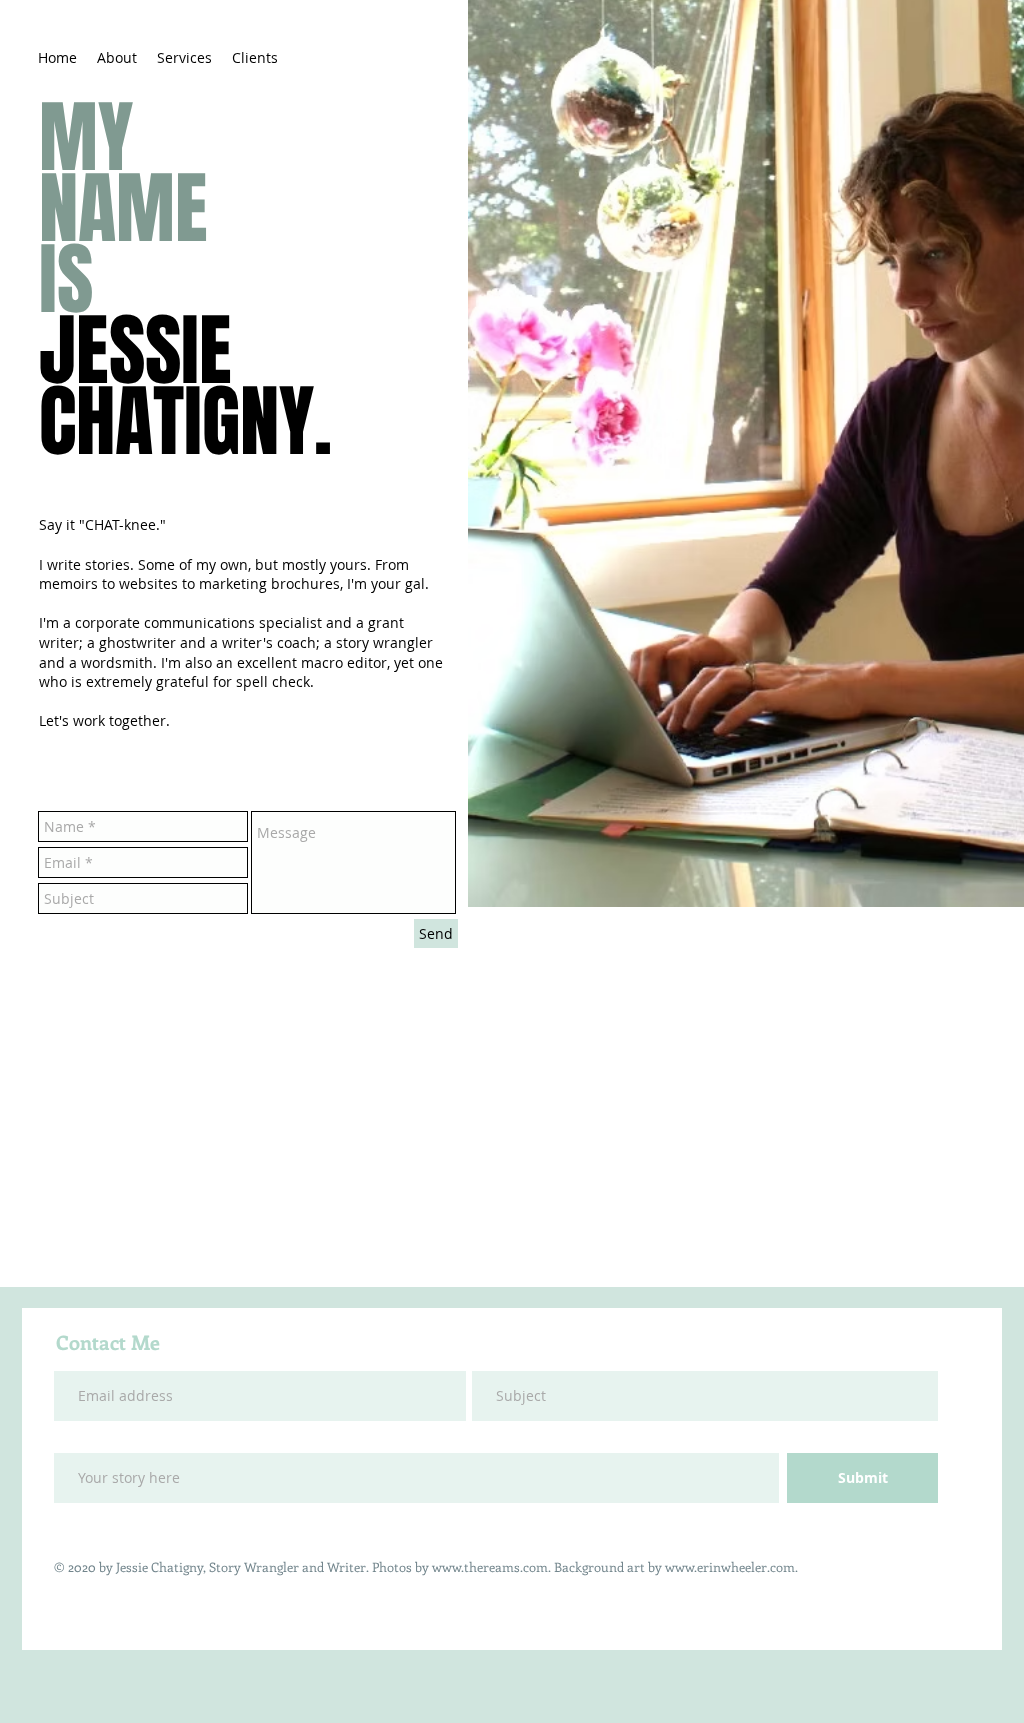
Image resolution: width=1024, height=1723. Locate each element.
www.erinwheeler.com (730, 1566)
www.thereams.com (490, 1566)
